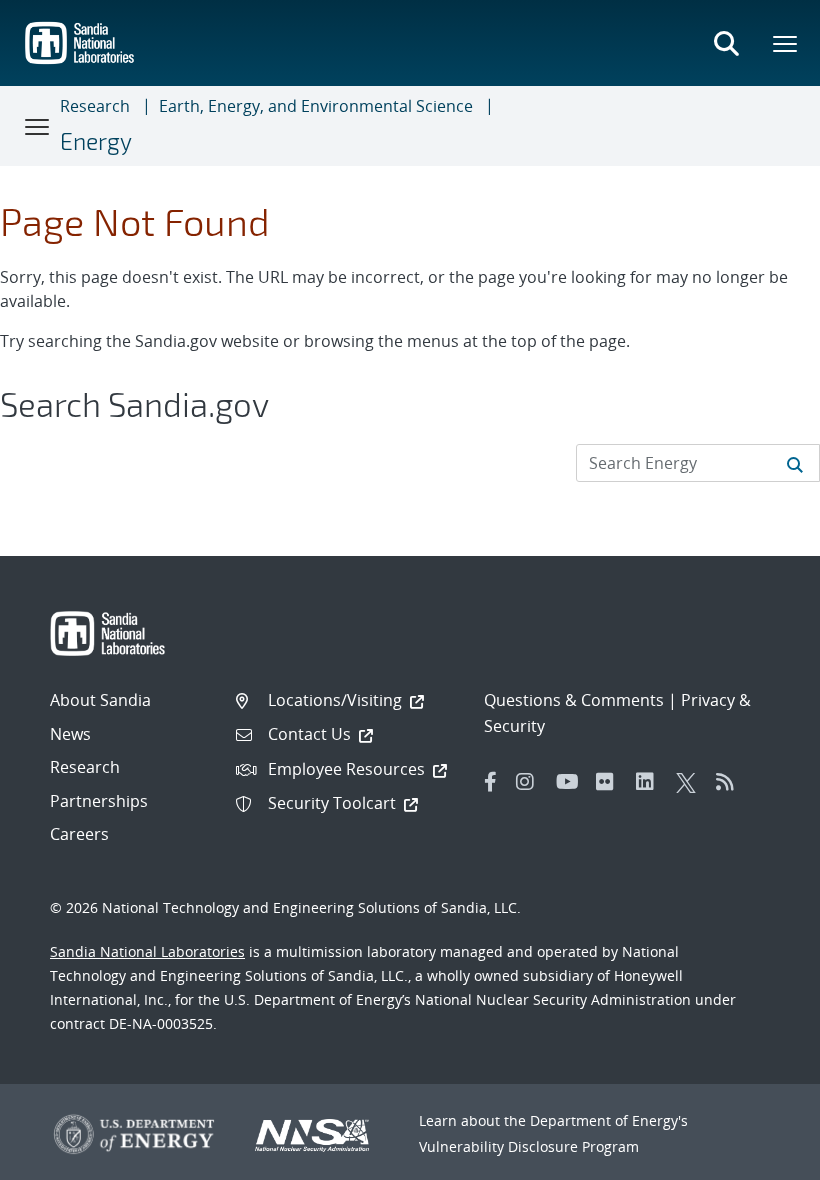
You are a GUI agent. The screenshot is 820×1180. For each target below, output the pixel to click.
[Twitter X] (691, 782)
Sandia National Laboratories (147, 951)
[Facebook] (491, 782)
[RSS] (731, 782)
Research (95, 106)
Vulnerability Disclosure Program (529, 1146)
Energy (96, 141)
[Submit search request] (795, 463)
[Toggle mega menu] (786, 43)
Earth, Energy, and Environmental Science (316, 106)
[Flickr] (611, 782)
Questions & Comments (574, 700)
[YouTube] (571, 782)
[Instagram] (531, 782)
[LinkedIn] (651, 782)
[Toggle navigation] (38, 126)
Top (760, 1157)
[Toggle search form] (726, 43)
